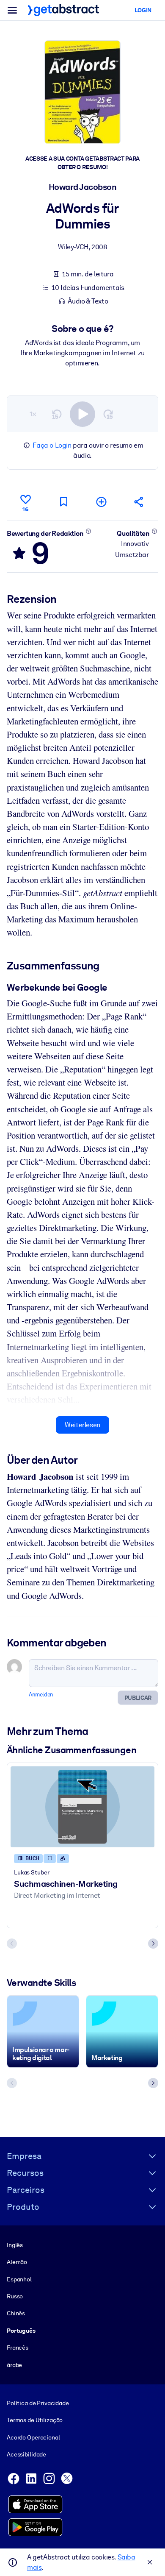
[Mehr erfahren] (88, 531)
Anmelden (41, 1695)
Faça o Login (52, 445)
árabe (14, 2365)
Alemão (17, 2262)
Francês (18, 2348)
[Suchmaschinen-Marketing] (82, 1807)
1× (33, 414)
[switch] (82, 414)
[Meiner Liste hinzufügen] (102, 502)
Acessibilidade (26, 2454)
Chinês (16, 2313)
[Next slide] (153, 1944)
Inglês (15, 2245)
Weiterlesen (82, 1425)
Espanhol (19, 2279)
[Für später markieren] (63, 502)
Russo (15, 2296)
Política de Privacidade (38, 2403)
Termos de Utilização (35, 2420)
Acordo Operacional (33, 2437)
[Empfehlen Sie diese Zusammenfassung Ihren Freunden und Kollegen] (139, 502)
